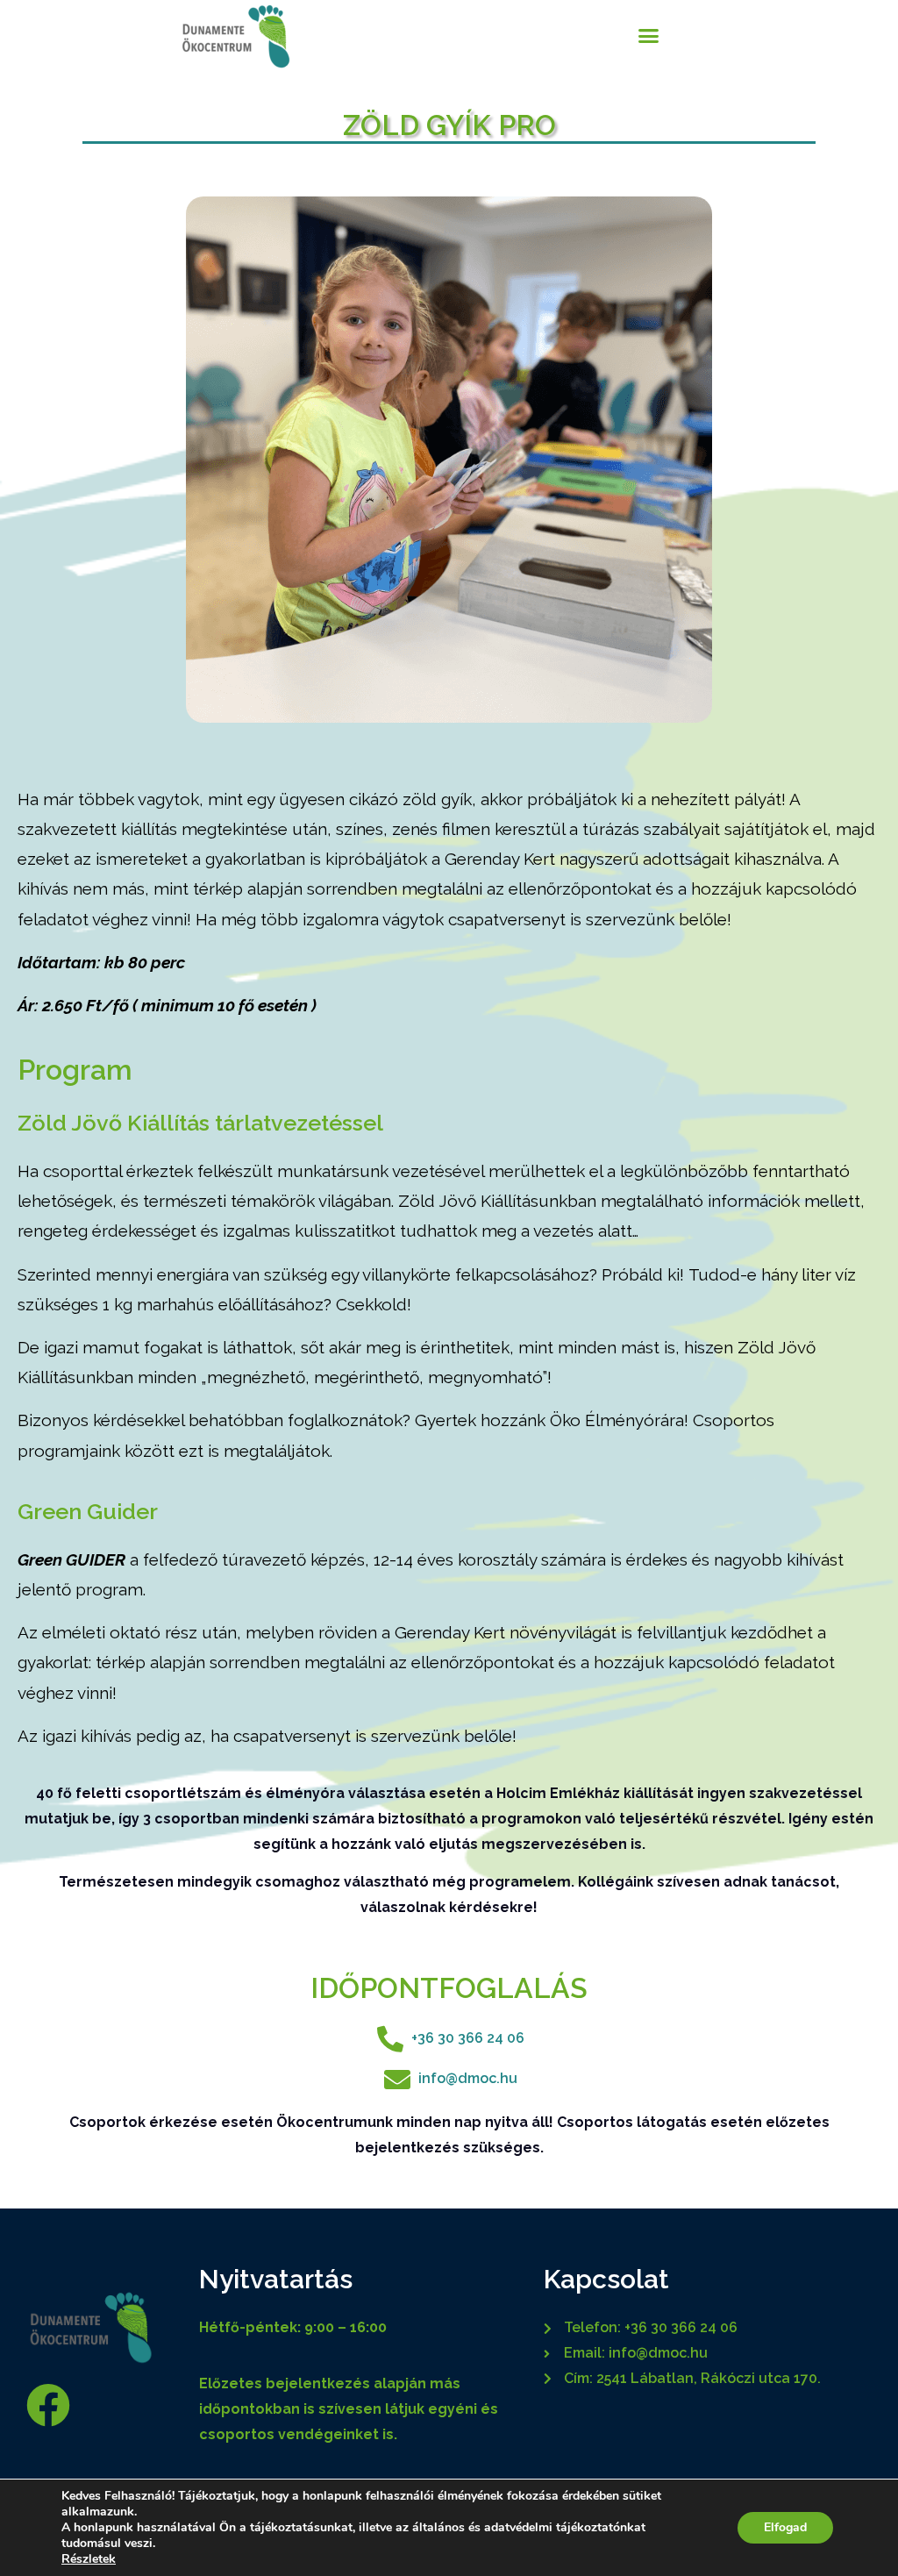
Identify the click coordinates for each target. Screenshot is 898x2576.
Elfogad (785, 2527)
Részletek (89, 2559)
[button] (649, 35)
